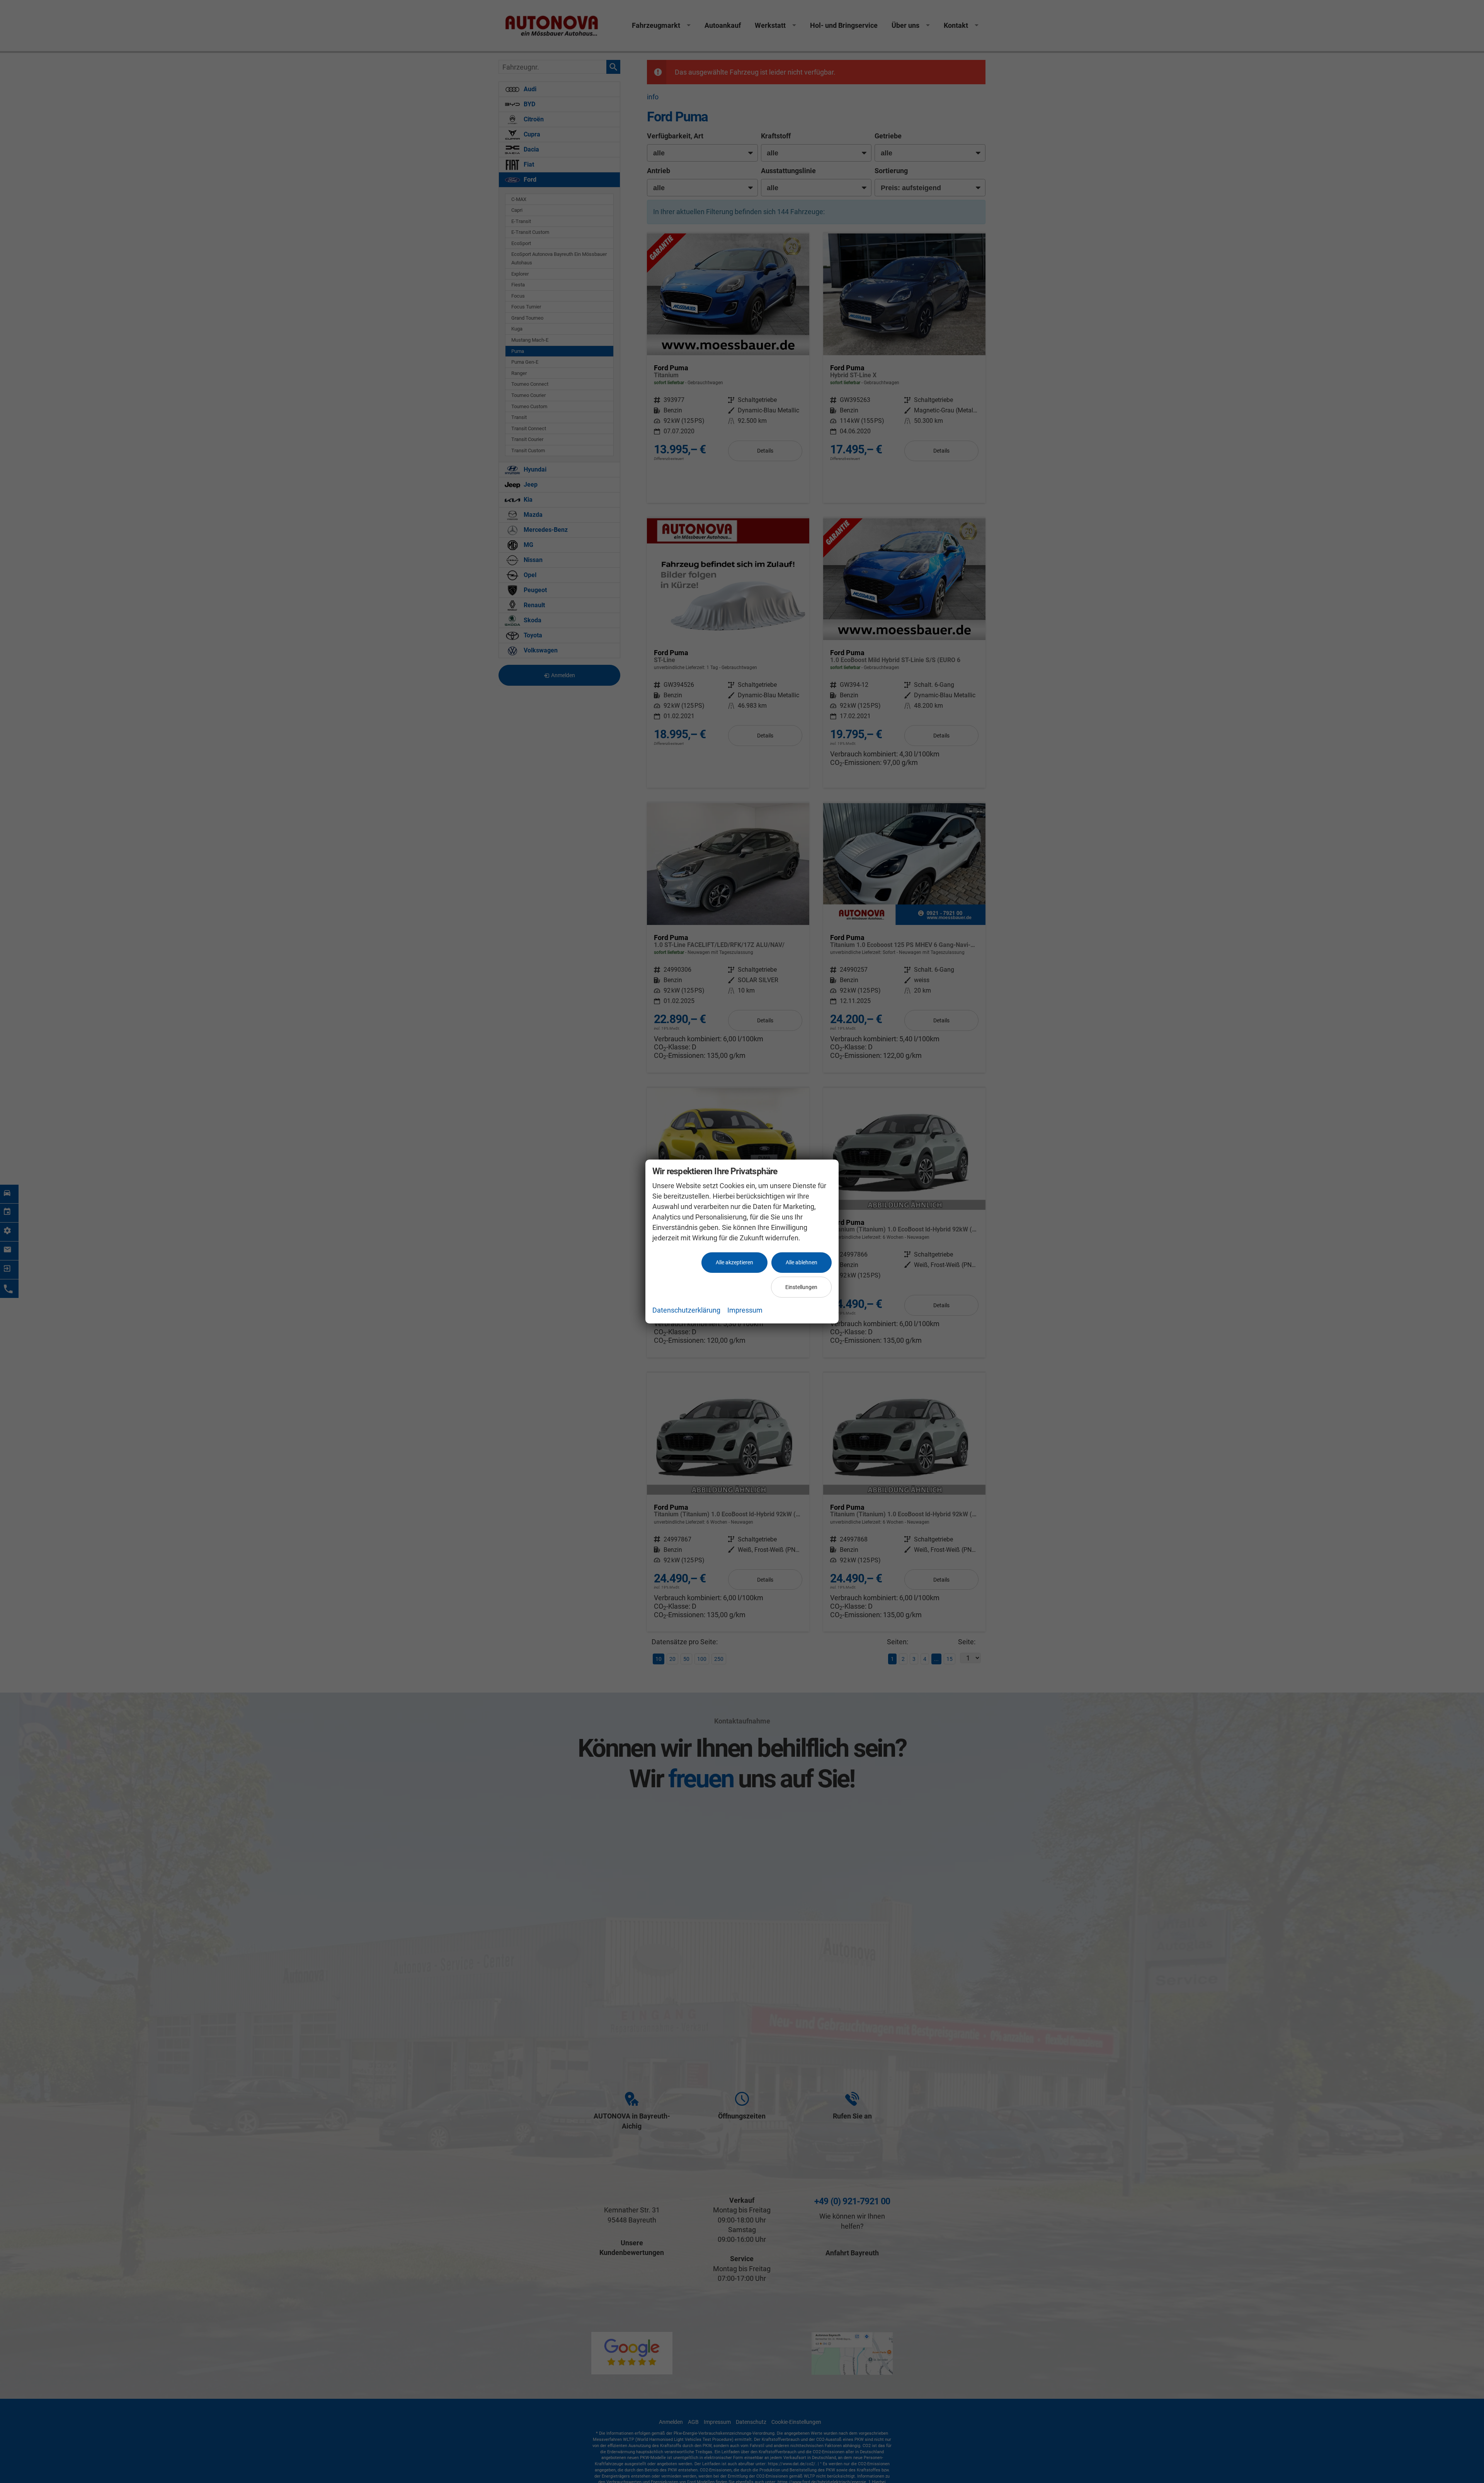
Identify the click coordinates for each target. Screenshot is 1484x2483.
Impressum (745, 1310)
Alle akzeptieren (734, 1262)
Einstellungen (801, 1287)
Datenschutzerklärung (686, 1310)
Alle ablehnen (802, 1262)
